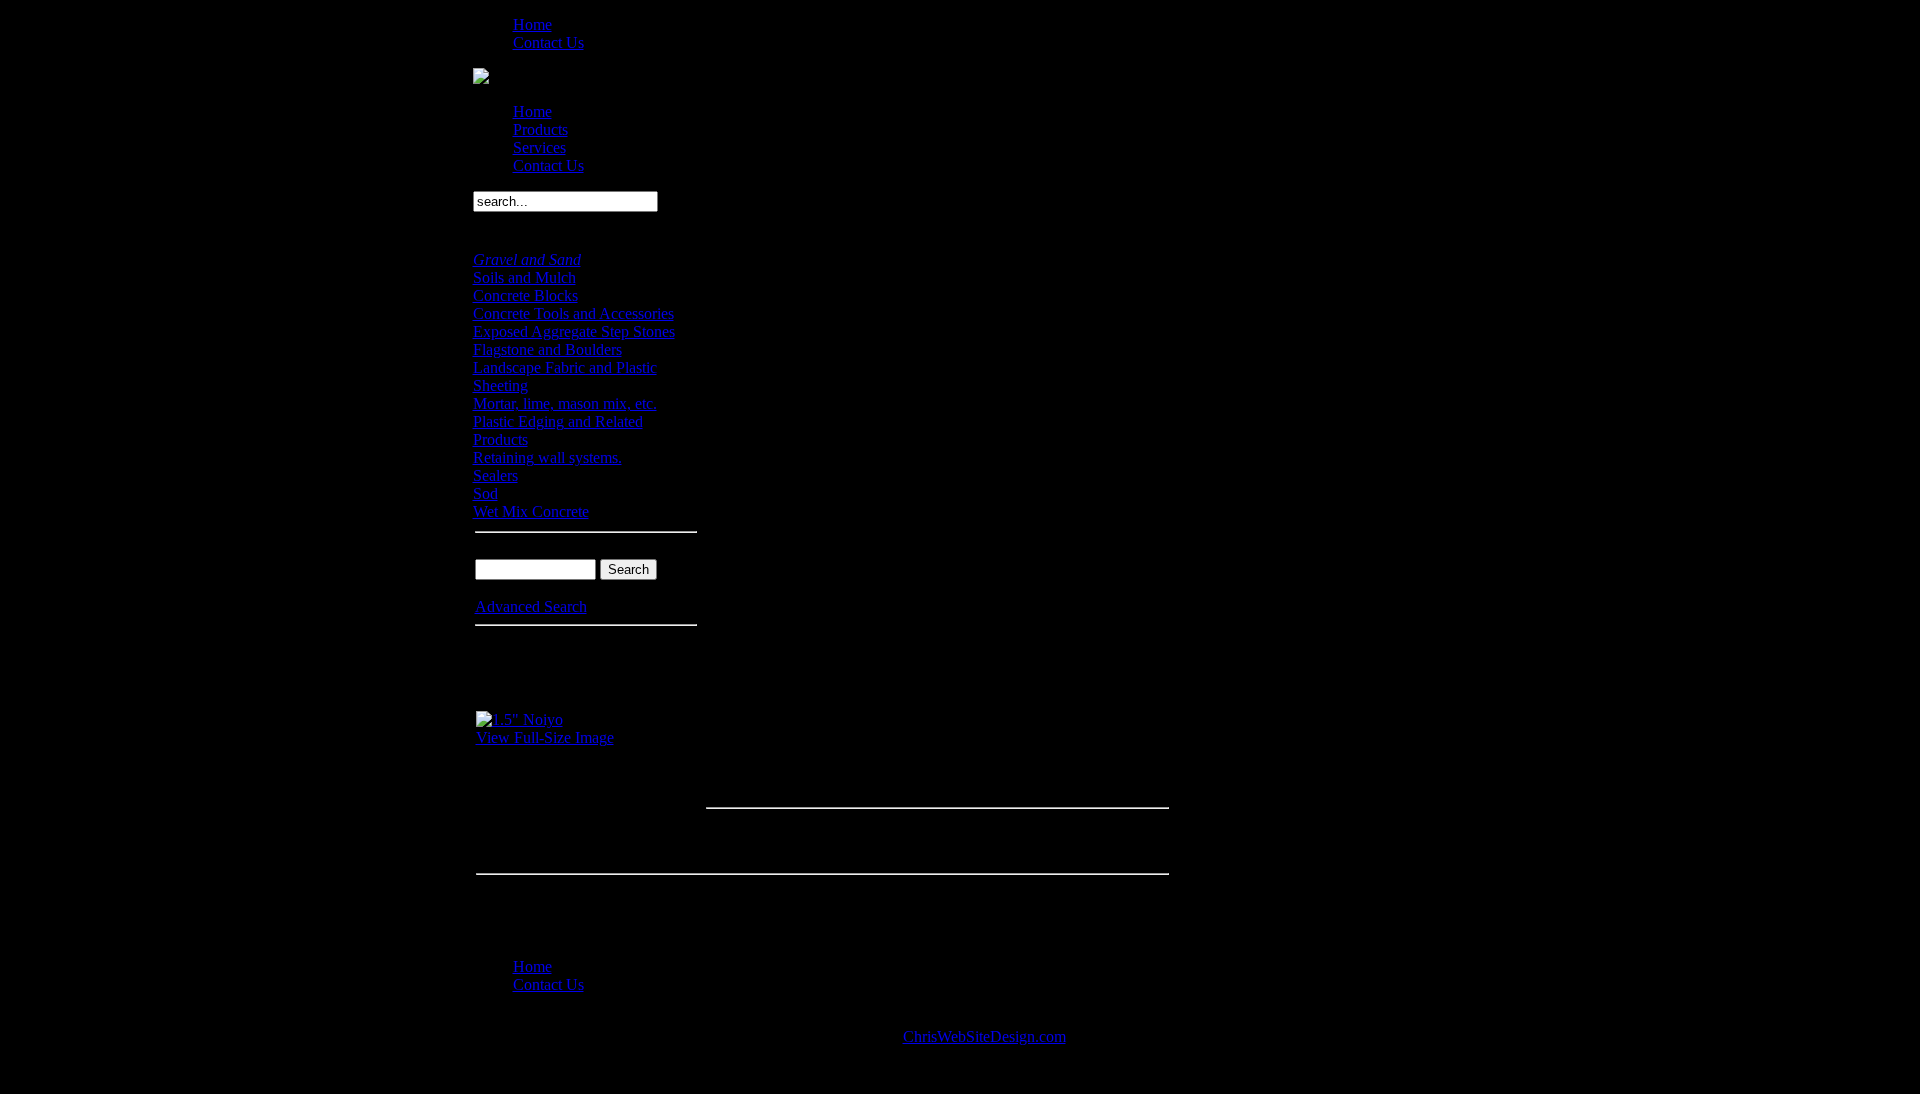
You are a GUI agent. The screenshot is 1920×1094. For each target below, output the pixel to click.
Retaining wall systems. (547, 457)
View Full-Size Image (545, 737)
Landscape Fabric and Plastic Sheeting (565, 376)
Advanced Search (531, 606)
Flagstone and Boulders (547, 349)
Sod (485, 493)
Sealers (495, 475)
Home (532, 24)
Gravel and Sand (527, 259)
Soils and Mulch (524, 277)
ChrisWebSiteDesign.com (984, 1036)
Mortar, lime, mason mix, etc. (565, 403)
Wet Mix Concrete (531, 511)
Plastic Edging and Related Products (558, 430)
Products (540, 129)
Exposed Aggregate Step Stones (574, 331)
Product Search (523, 549)
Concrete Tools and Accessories (573, 313)
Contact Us (548, 42)
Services (539, 147)
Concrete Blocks (525, 295)
